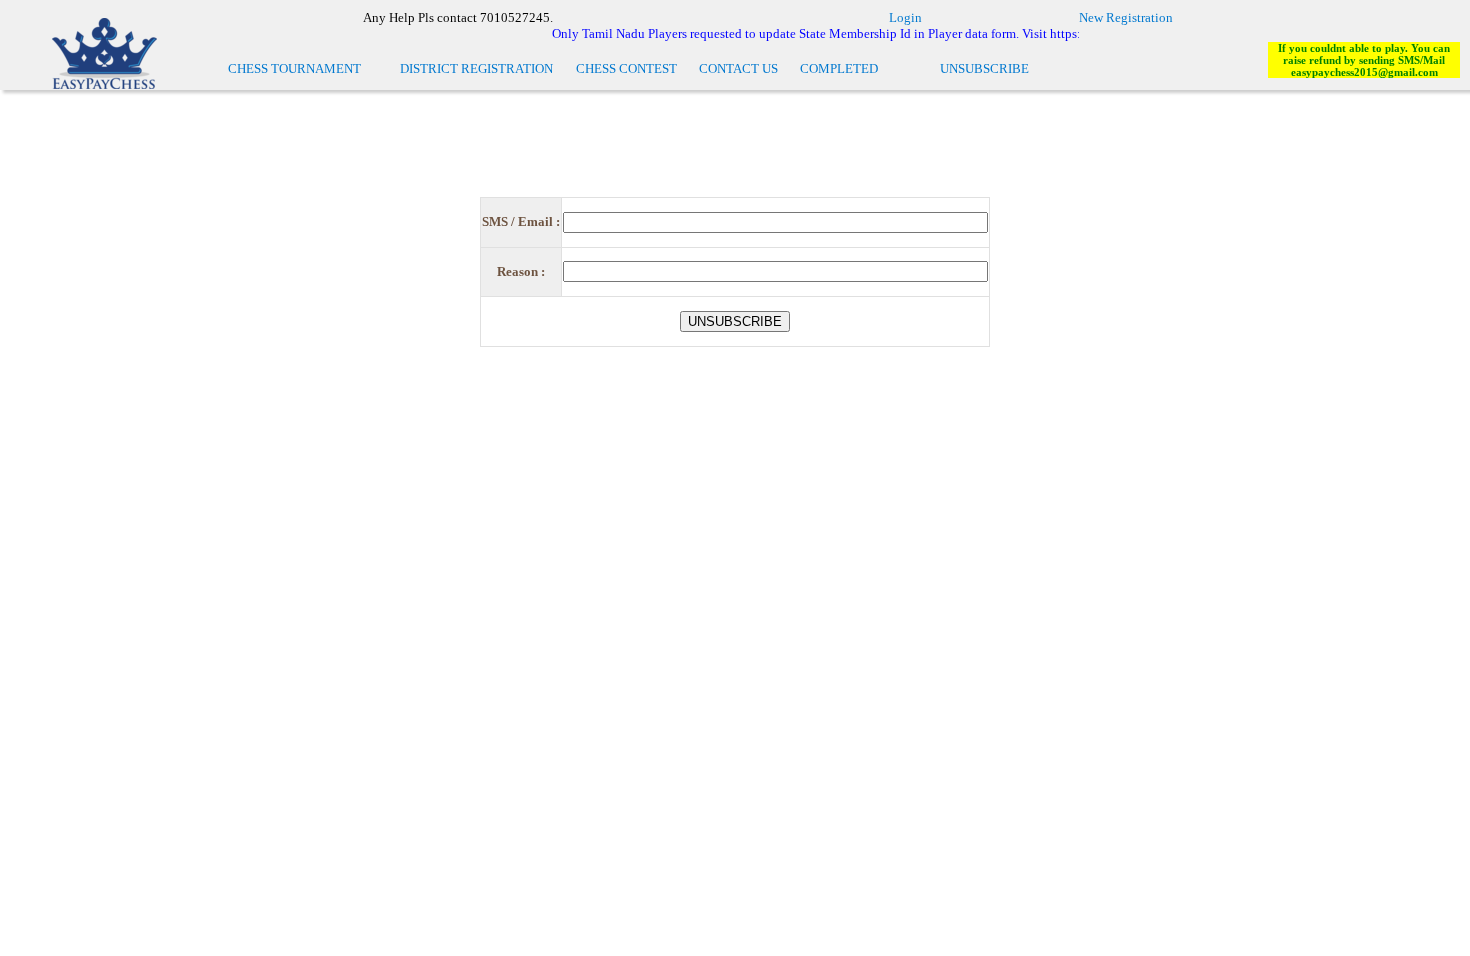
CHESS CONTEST (626, 68)
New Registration (1126, 17)
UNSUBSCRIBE (984, 68)
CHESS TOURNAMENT (294, 68)
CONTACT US (738, 68)
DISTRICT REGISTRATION (476, 68)
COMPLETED (839, 68)
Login (905, 17)
